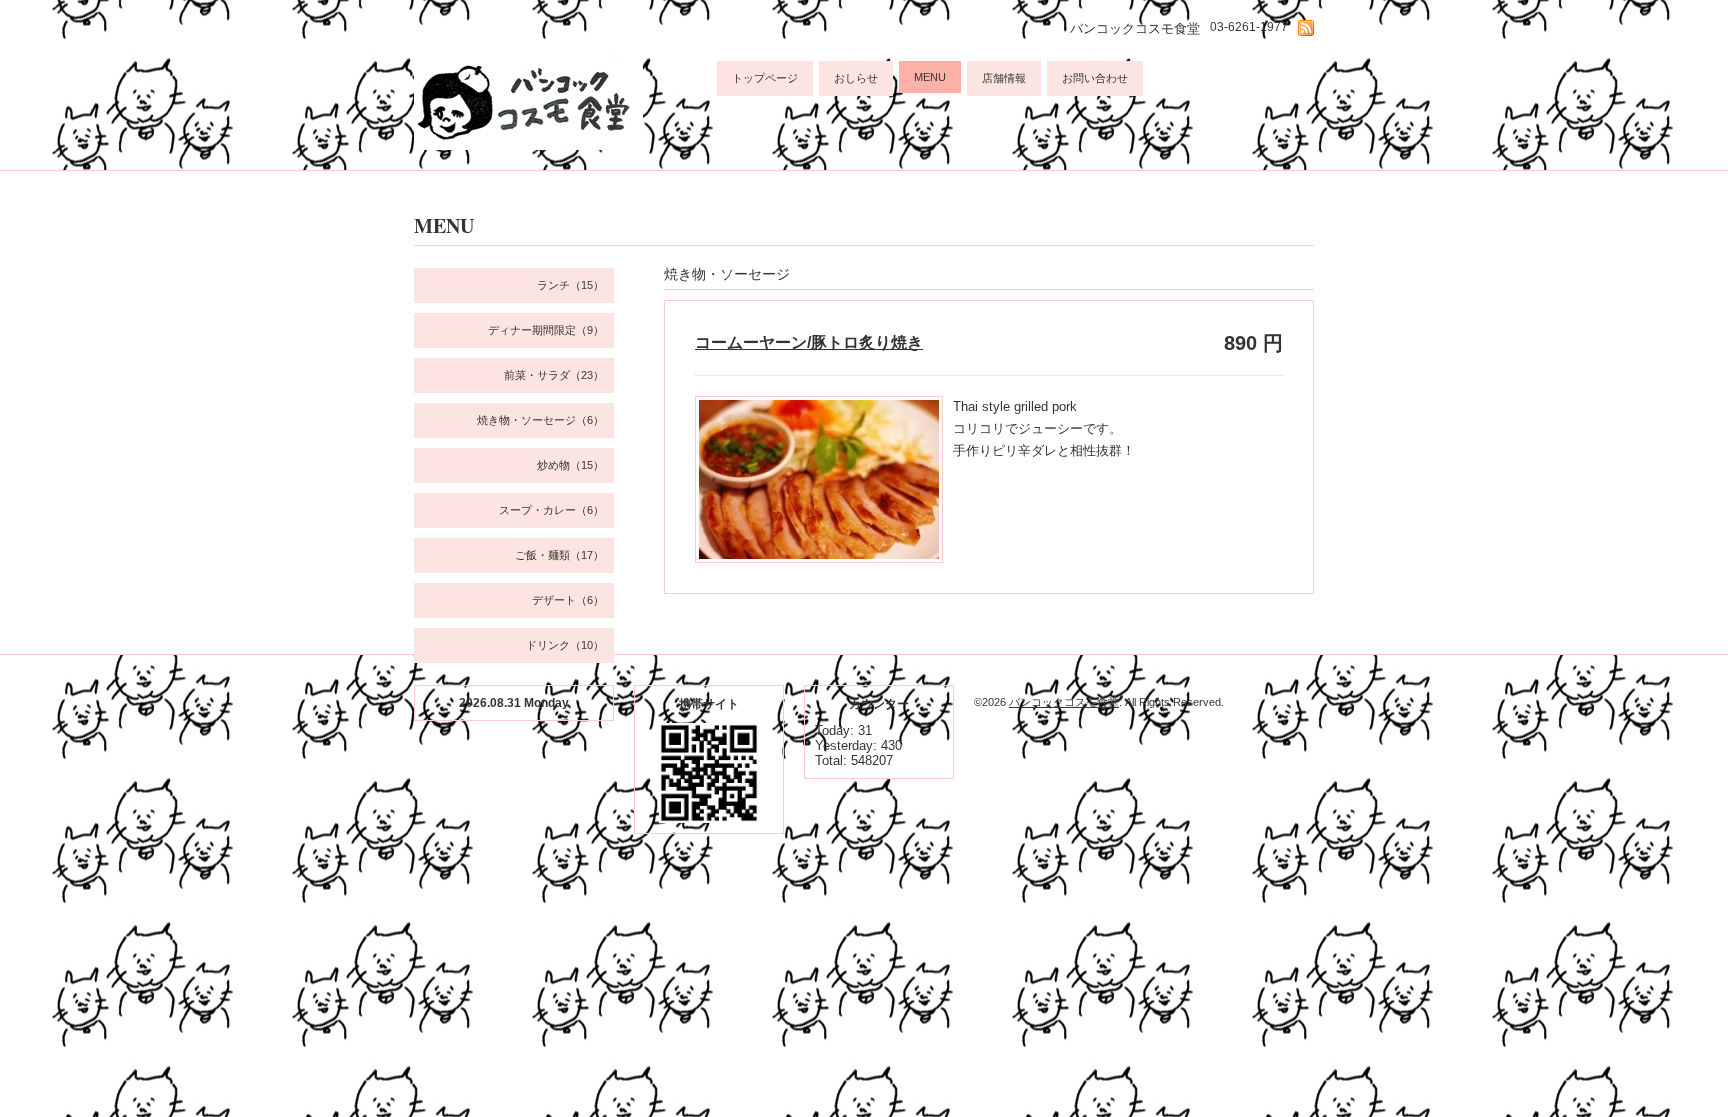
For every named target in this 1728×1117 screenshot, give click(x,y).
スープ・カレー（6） (551, 510)
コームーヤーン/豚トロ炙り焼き (809, 342)
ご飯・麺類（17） (559, 555)
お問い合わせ (1095, 78)
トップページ (765, 78)
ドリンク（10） (565, 645)
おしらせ (856, 78)
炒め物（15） (570, 465)
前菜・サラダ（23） (554, 375)
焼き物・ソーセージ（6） (540, 420)
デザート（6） (568, 600)
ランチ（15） (570, 285)
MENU (930, 77)
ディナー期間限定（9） (546, 330)
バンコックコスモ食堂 (1064, 702)
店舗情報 (1004, 78)
